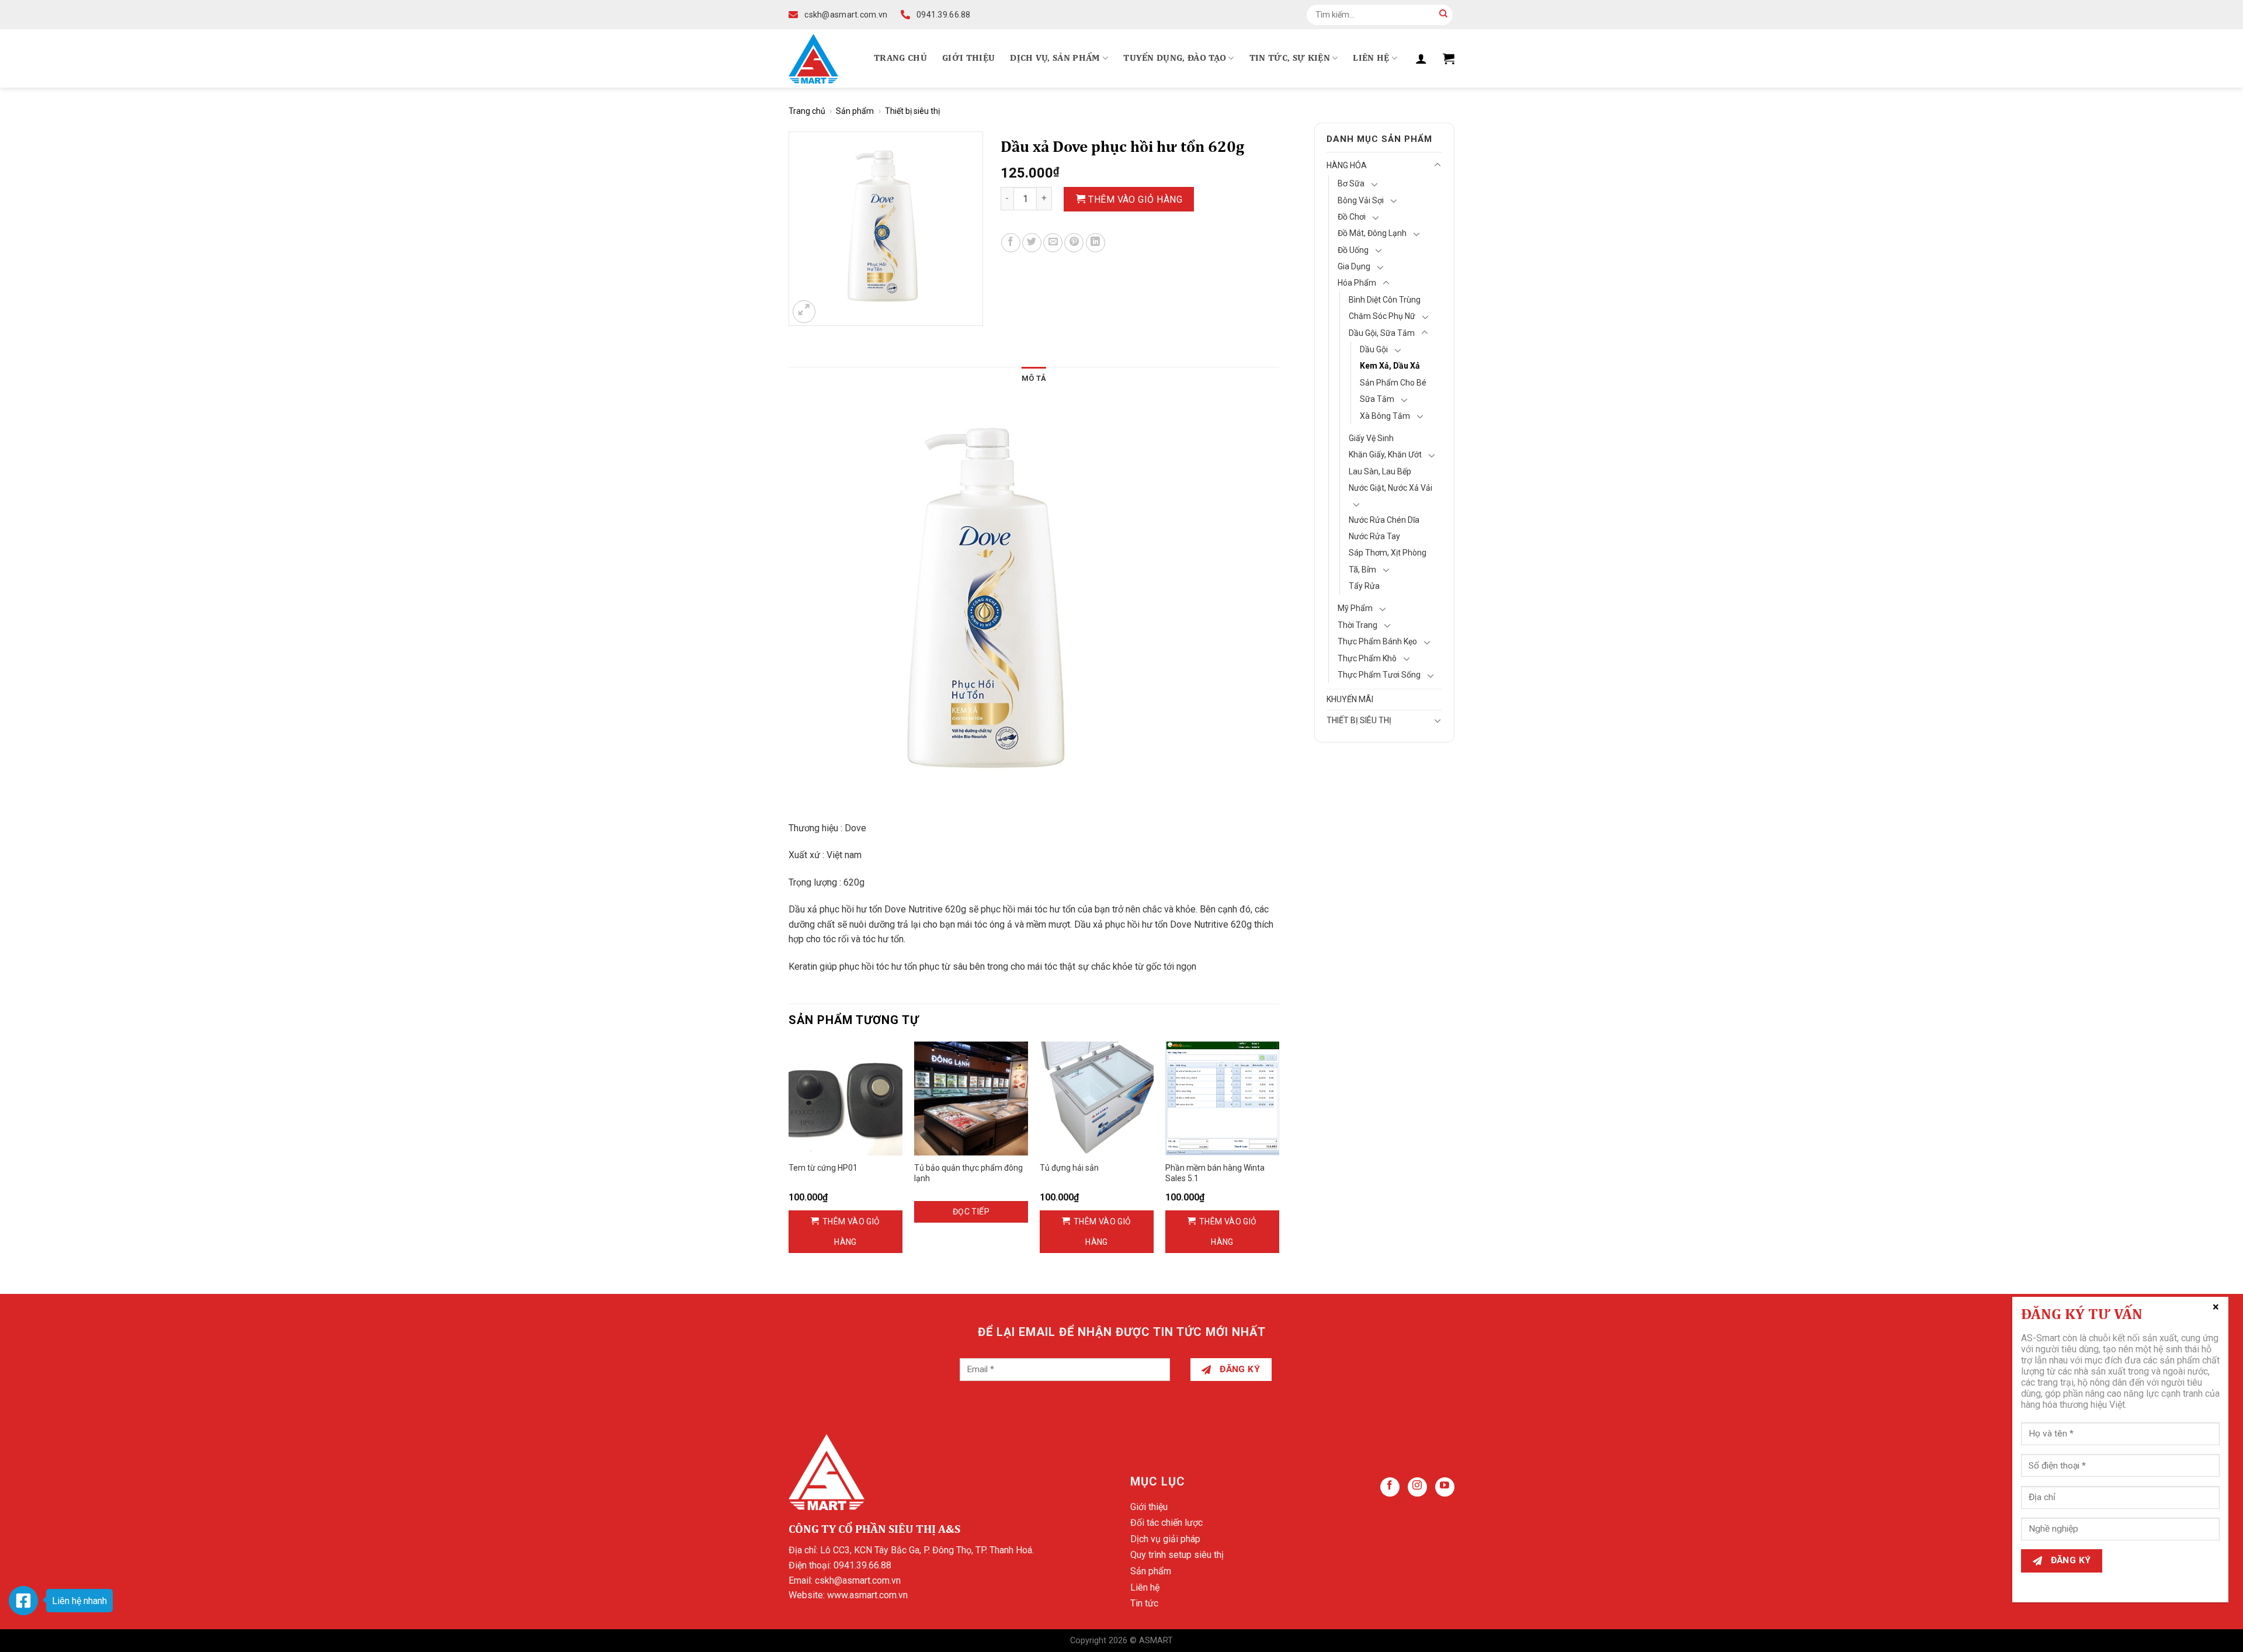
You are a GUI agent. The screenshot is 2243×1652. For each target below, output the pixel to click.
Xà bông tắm (1385, 416)
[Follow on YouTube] (1445, 1487)
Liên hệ (1371, 58)
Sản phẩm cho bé (1393, 383)
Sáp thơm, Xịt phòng (1388, 553)
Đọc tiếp (971, 1212)
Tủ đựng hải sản (1069, 1168)
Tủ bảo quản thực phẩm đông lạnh (968, 1173)
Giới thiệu (968, 58)
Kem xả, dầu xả (1390, 366)
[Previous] (789, 1158)
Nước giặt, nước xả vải (1390, 488)
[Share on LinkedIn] (1096, 243)
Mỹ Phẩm (1355, 608)
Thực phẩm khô (1367, 658)
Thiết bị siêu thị (912, 111)
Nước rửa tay (1374, 536)
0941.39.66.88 (862, 1565)
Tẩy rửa (1364, 586)
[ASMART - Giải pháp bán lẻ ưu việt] (813, 59)
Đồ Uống (1353, 250)
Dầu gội (1374, 349)
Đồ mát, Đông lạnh (1372, 233)
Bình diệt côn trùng (1385, 300)
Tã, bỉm (1362, 570)
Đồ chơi (1352, 217)
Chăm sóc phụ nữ (1382, 316)
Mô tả (1034, 378)
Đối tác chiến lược (1166, 1523)
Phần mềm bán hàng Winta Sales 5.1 (1215, 1173)
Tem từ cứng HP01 (823, 1168)
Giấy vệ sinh (1371, 438)
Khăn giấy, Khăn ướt (1385, 454)
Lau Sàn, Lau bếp (1380, 471)
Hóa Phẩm (1357, 283)
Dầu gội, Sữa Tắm (1382, 333)
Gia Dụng (1354, 266)
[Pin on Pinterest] (1074, 243)
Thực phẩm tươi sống (1379, 675)
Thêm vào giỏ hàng (1135, 199)
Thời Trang (1357, 625)
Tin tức (1144, 1603)
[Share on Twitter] (1032, 243)
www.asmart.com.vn (867, 1595)
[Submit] (1443, 15)
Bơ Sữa (1351, 183)
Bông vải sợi (1361, 200)
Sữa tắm (1377, 399)
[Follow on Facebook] (1390, 1487)
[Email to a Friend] (1053, 243)
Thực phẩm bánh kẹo (1377, 641)
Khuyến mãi (1350, 699)
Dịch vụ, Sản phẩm (1055, 58)
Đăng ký (1239, 1369)
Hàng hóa (1347, 165)
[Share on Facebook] (1011, 243)
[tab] (1034, 379)
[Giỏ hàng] (1449, 58)
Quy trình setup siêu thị (1177, 1555)
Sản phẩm (855, 111)
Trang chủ (900, 58)
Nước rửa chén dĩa (1384, 520)
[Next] (1279, 1158)
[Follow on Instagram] (1417, 1487)
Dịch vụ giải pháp (1165, 1539)
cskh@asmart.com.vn (858, 1580)
